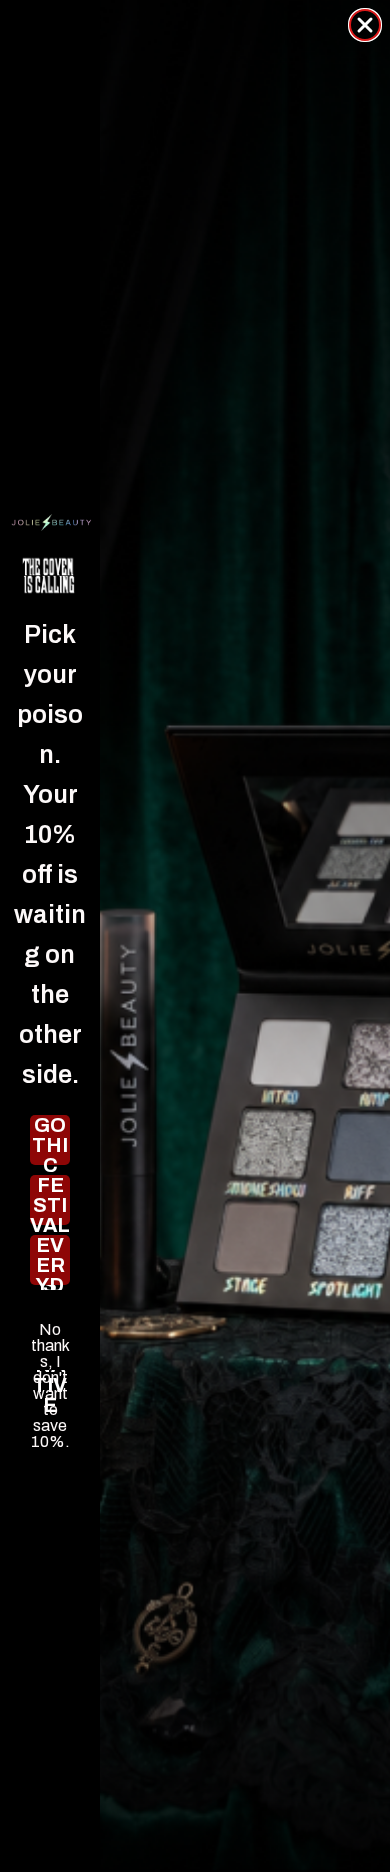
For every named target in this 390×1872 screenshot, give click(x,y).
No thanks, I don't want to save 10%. (50, 1330)
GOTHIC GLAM (50, 1140)
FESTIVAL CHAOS (50, 1200)
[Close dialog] (365, 25)
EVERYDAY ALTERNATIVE (50, 1260)
